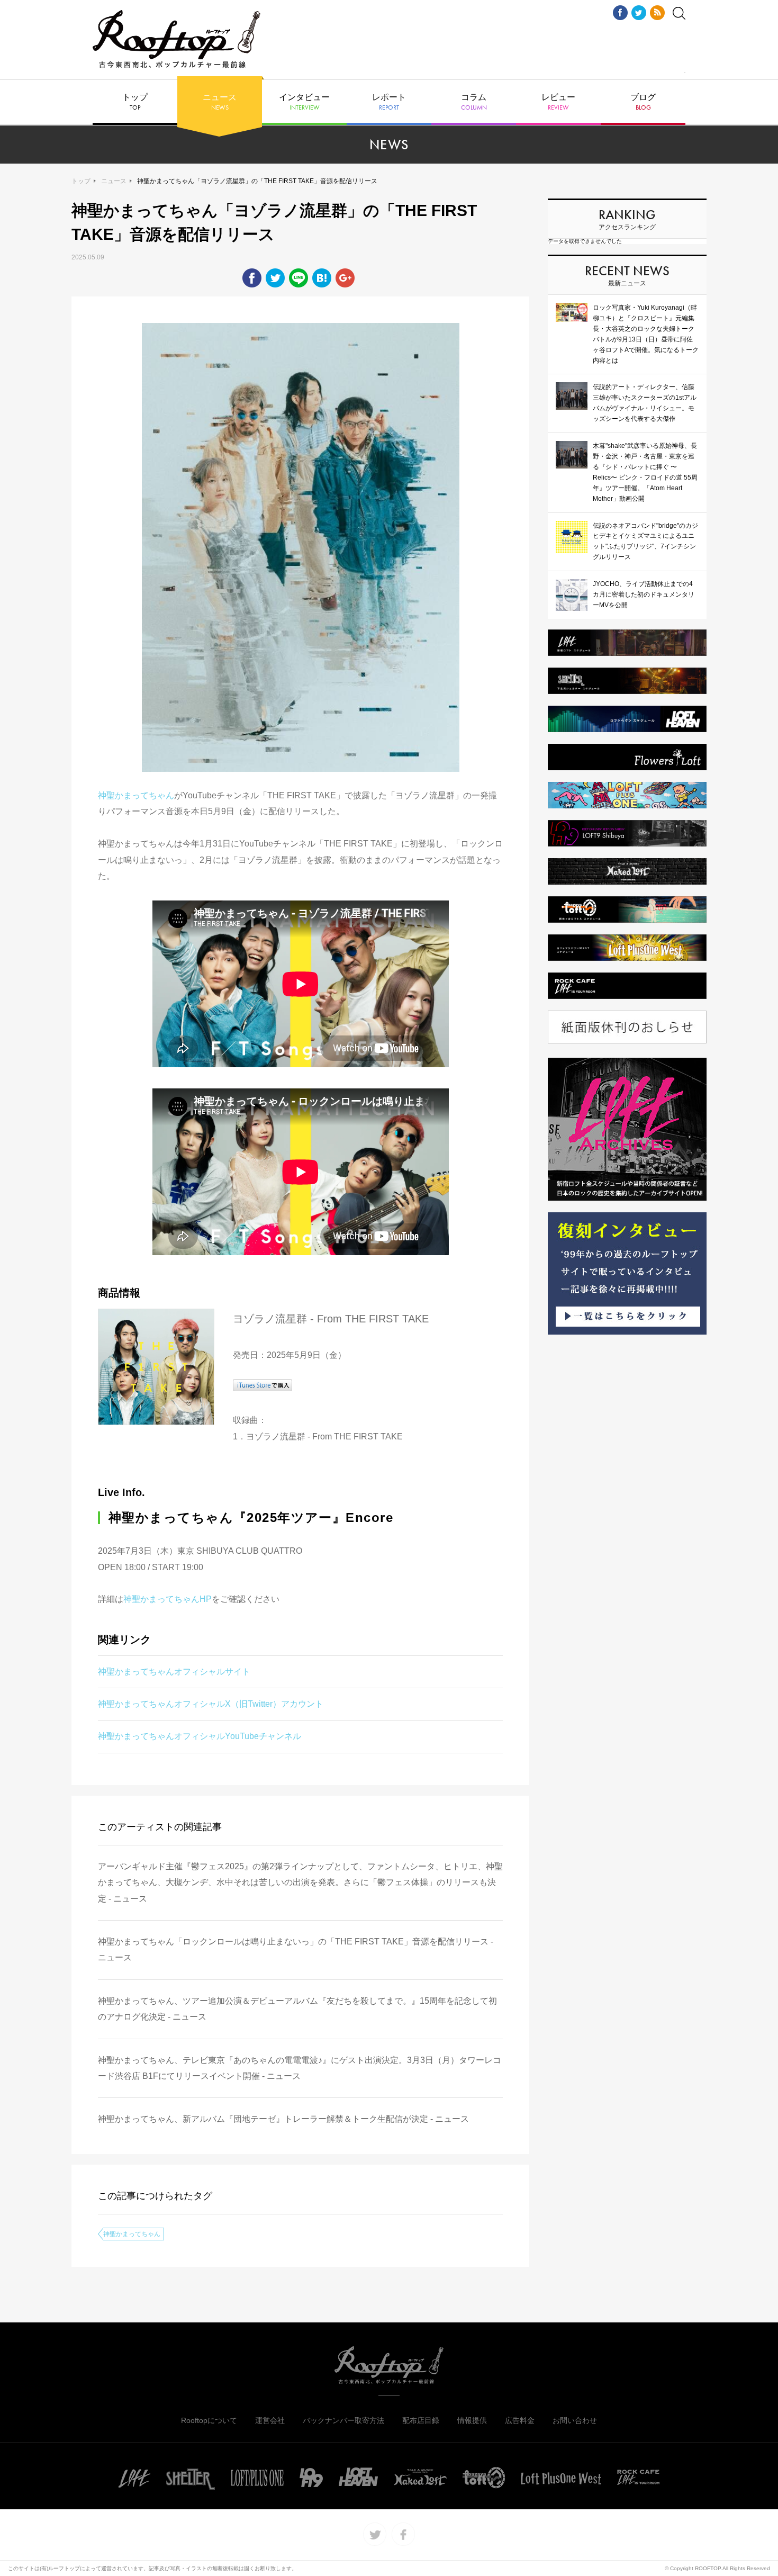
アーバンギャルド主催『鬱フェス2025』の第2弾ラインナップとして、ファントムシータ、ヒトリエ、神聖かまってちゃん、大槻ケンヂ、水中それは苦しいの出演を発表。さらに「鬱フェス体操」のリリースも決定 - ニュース (300, 1883)
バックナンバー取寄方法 (343, 2420)
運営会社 (270, 2420)
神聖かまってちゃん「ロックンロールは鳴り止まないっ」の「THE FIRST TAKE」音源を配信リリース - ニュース (296, 1949)
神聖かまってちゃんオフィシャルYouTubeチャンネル (200, 1736)
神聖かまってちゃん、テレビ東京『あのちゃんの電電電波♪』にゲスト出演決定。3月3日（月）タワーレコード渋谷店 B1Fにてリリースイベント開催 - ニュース (300, 2068)
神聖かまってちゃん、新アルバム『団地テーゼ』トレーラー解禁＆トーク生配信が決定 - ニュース (283, 2119)
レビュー (558, 102)
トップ (135, 102)
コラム (474, 102)
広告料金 (520, 2420)
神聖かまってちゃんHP (168, 1599)
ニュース (220, 102)
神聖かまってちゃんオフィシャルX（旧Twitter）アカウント (211, 1704)
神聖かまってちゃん (136, 795)
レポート (389, 102)
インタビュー (304, 102)
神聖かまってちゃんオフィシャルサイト (174, 1672)
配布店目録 (421, 2420)
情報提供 (472, 2420)
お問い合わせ (575, 2420)
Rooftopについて (209, 2420)
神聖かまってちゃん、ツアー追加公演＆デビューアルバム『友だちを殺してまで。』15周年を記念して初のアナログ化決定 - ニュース (297, 2009)
